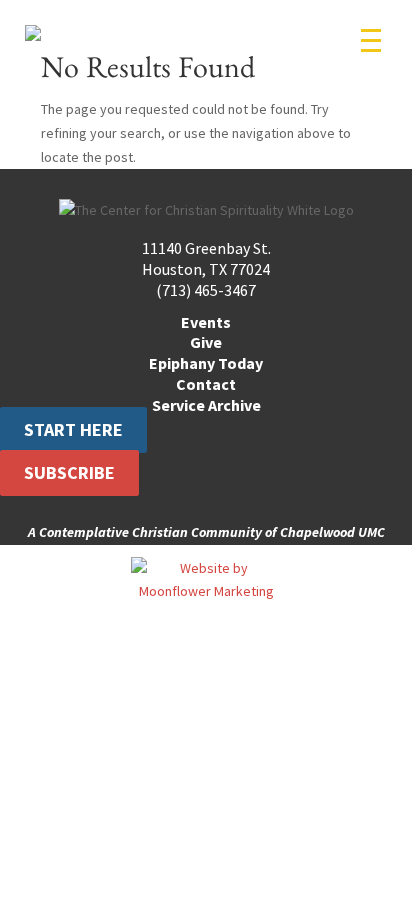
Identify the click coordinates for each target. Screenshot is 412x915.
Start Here (73, 430)
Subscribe (69, 472)
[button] (371, 41)
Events (206, 322)
